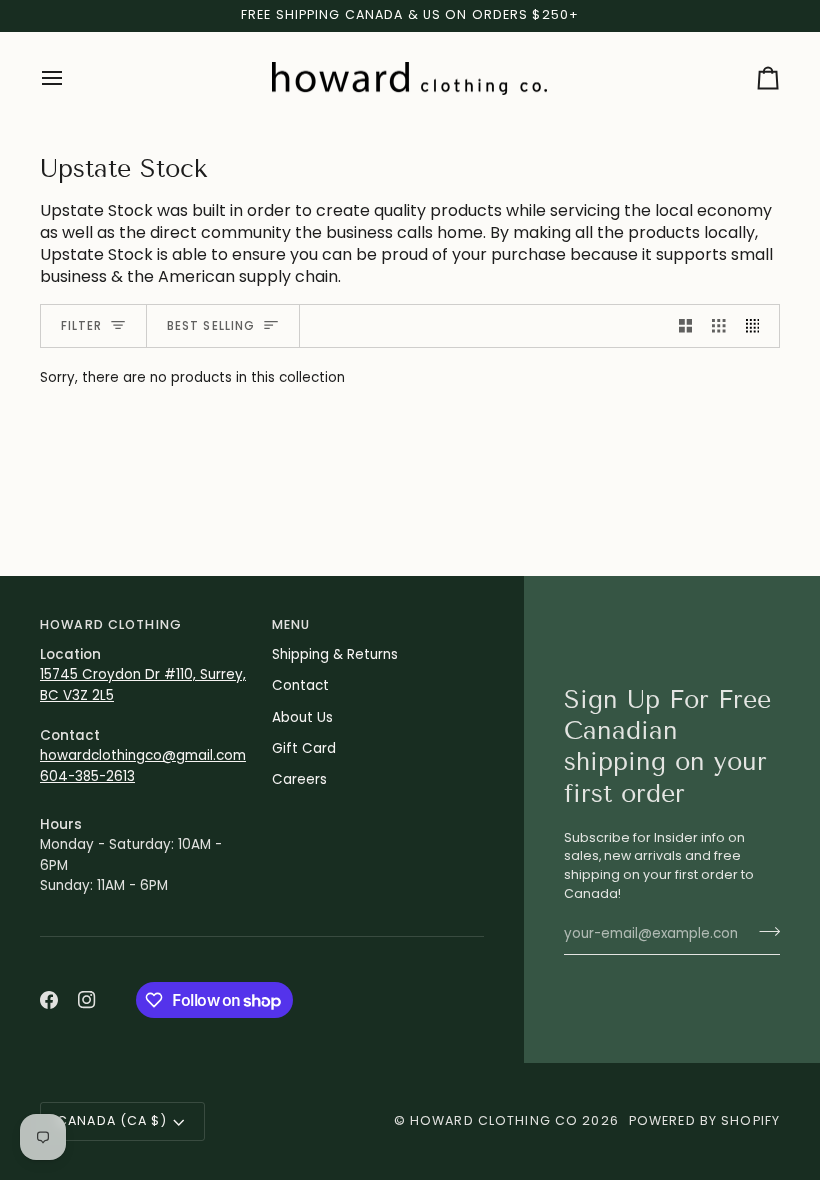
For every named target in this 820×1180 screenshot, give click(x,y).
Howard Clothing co (494, 1120)
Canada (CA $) (112, 1120)
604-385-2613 (87, 776)
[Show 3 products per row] (719, 326)
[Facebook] (49, 1000)
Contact (300, 685)
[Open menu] (70, 79)
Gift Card (304, 748)
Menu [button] (291, 624)
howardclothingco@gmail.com (143, 755)
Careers (299, 779)
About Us (302, 717)
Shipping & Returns (335, 654)
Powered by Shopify (704, 1120)
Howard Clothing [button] (111, 624)
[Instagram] (87, 1000)
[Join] (763, 932)
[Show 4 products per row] (758, 326)
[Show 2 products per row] (686, 326)
